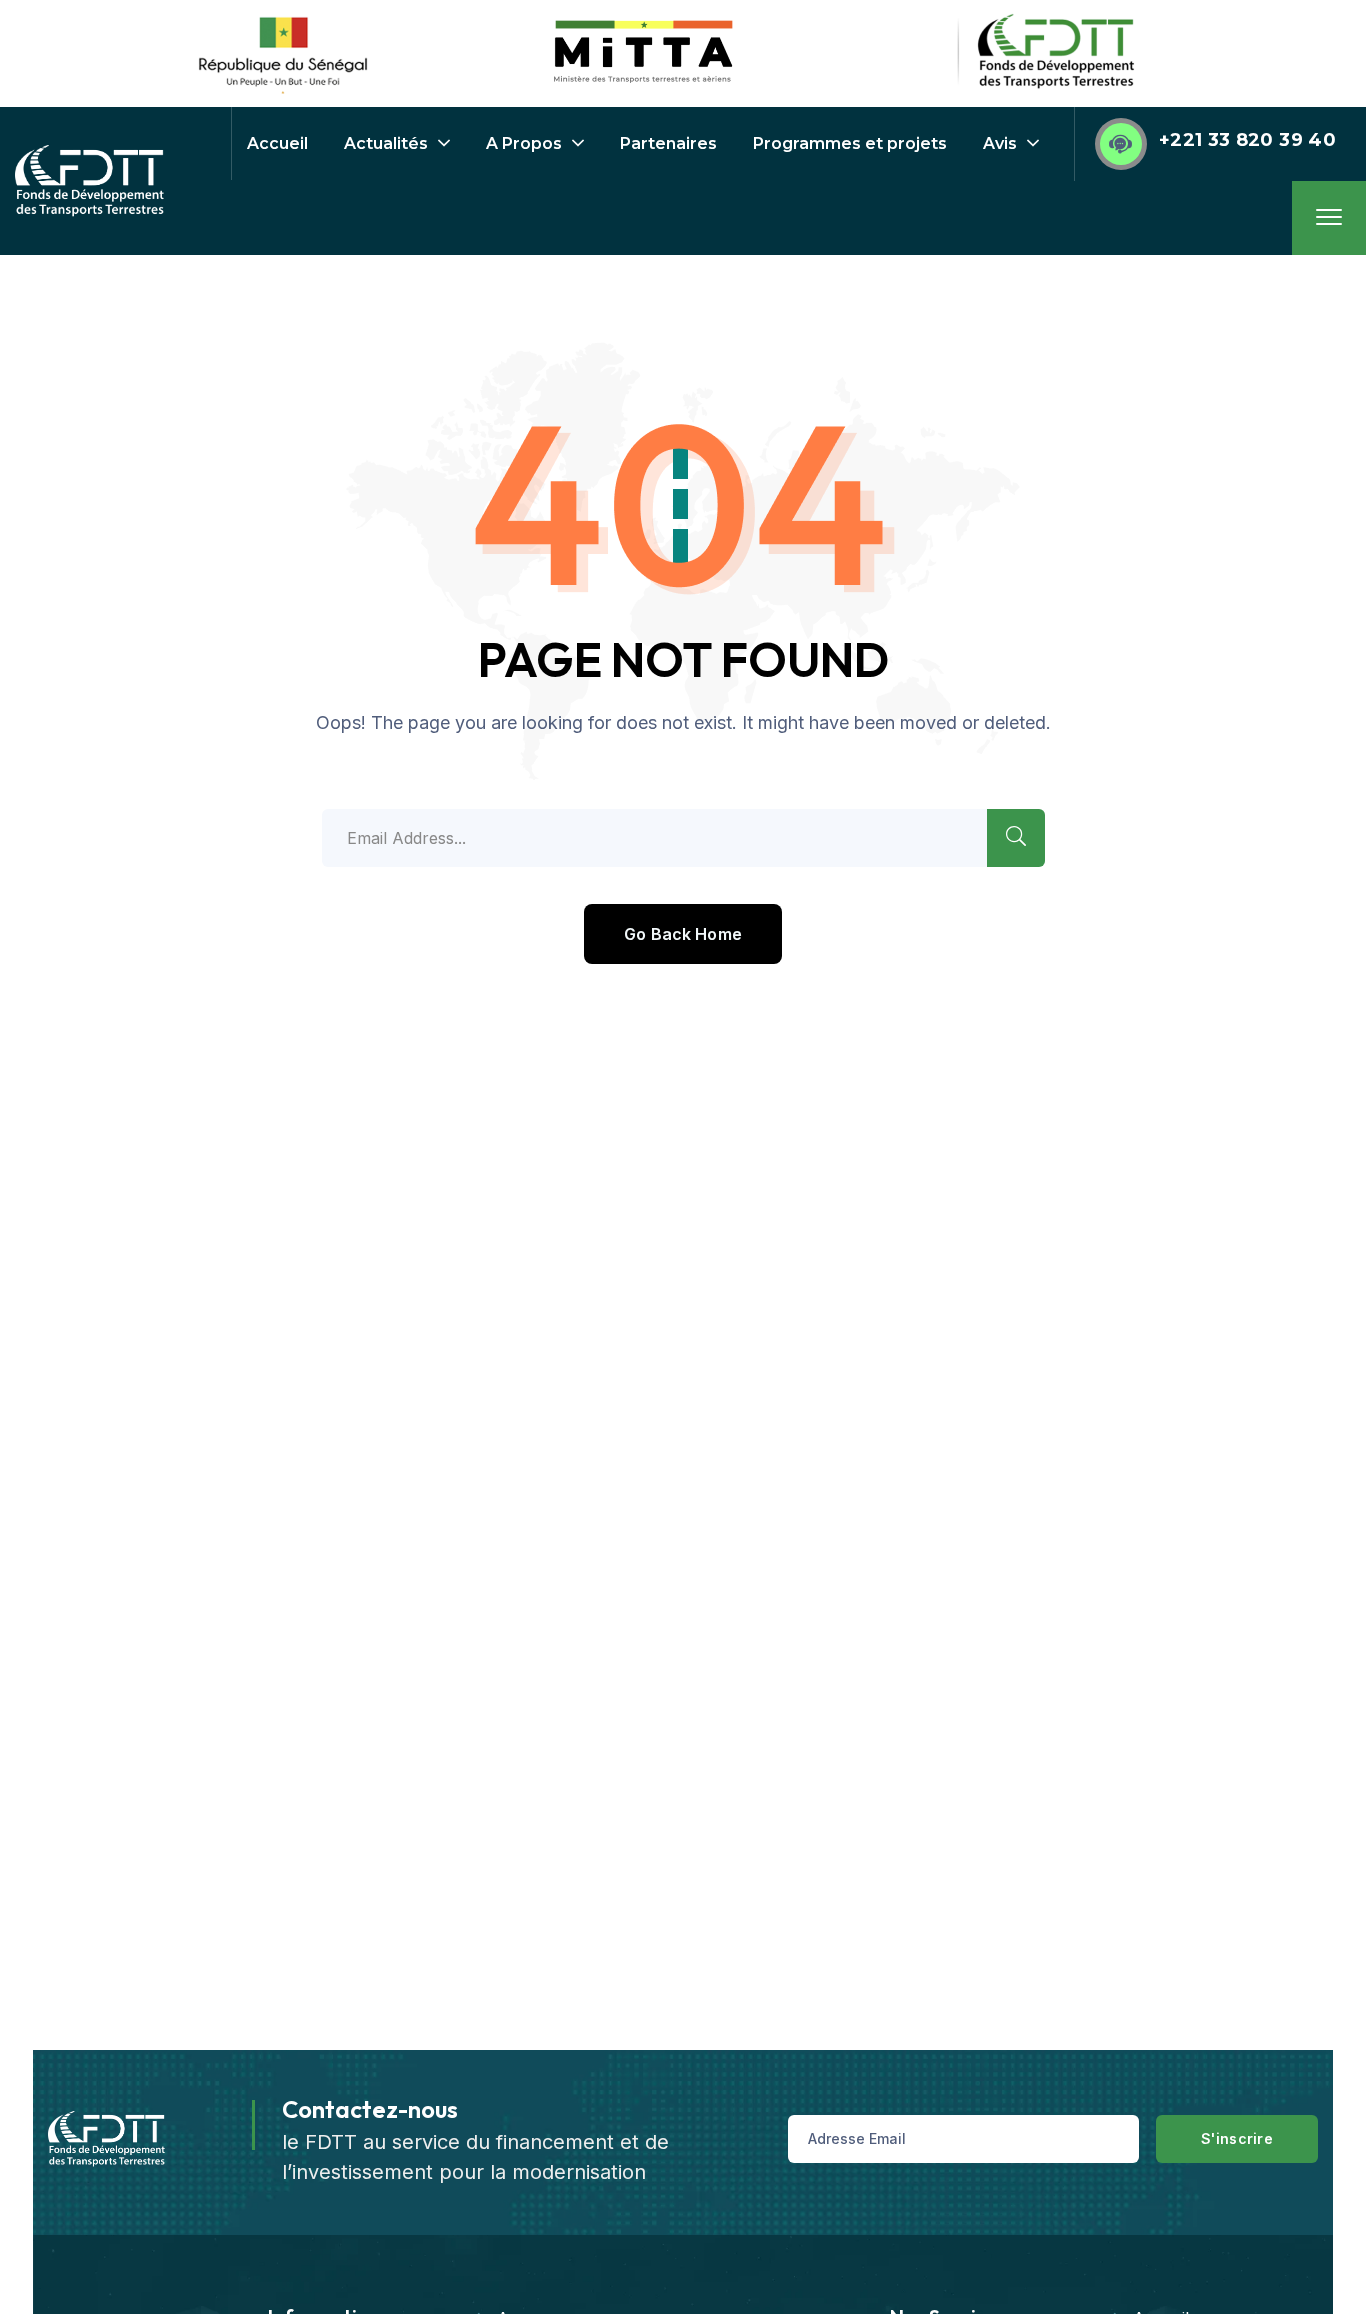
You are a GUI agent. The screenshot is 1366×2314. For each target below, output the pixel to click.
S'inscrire (1237, 2138)
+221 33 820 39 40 (1247, 140)
